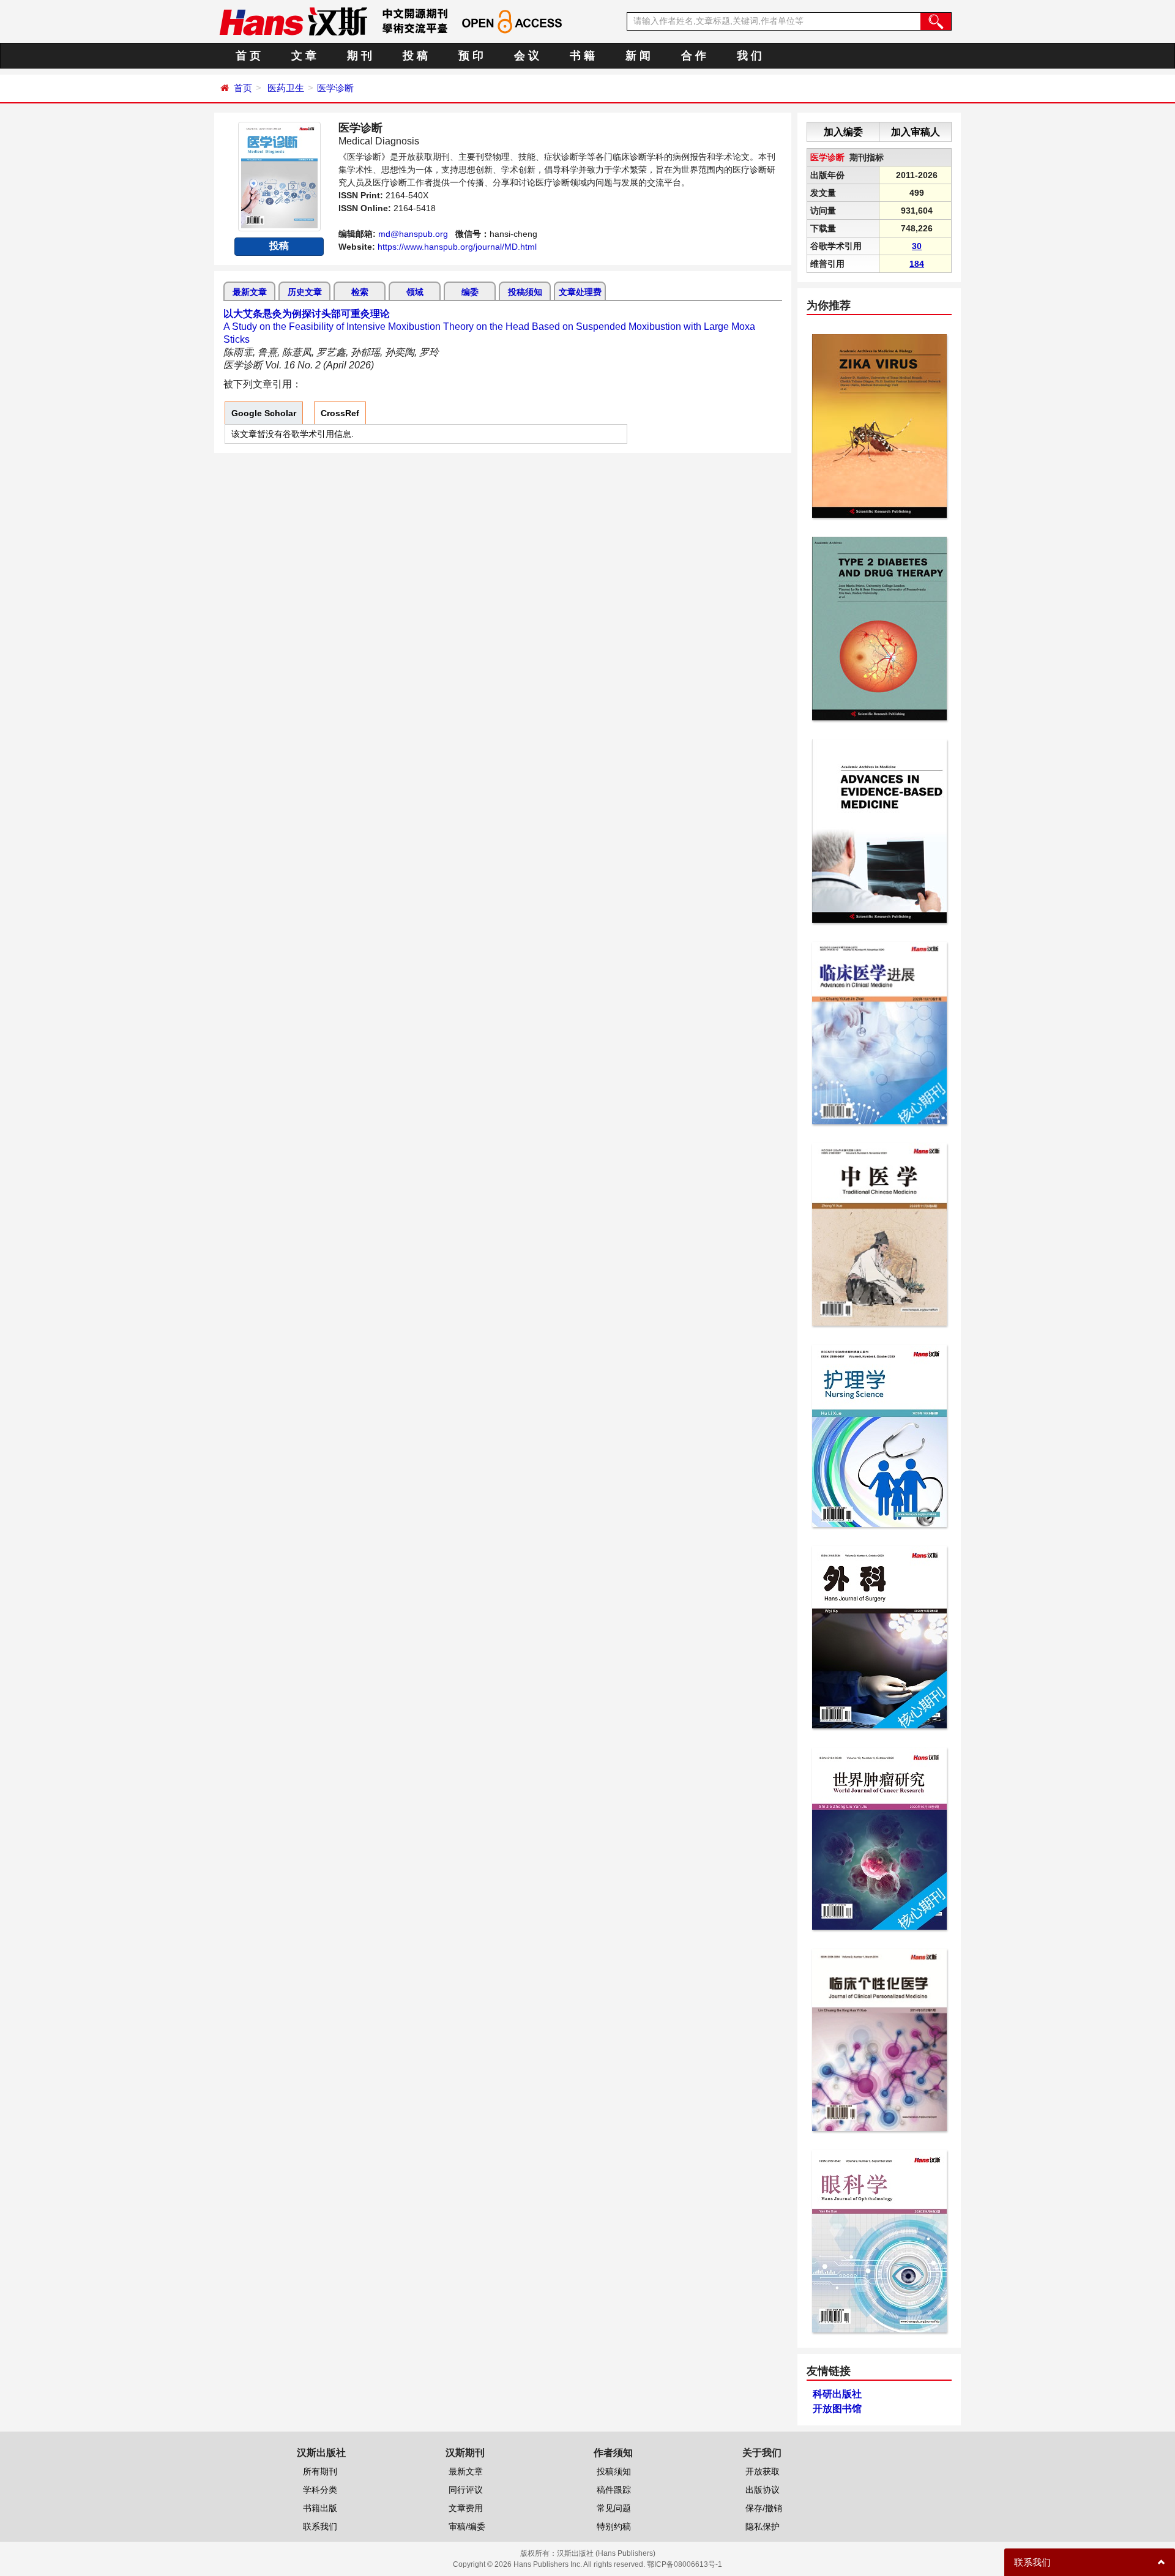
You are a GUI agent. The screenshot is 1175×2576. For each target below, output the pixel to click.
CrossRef (340, 413)
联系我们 (320, 2526)
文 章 (304, 56)
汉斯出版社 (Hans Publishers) (606, 2553)
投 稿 (415, 56)
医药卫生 (286, 88)
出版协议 (763, 2490)
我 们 (749, 56)
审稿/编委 (467, 2526)
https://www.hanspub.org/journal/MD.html (457, 247)
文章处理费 (580, 292)
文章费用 (466, 2508)
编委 (470, 292)
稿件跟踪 (614, 2490)
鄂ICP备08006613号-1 (684, 2564)
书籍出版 (320, 2508)
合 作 (694, 56)
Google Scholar (264, 413)
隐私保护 (763, 2526)
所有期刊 (320, 2471)
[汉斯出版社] (293, 21)
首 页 (248, 56)
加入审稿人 (916, 132)
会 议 (527, 56)
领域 (415, 292)
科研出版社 (837, 2394)
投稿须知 (525, 292)
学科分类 (320, 2490)
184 (917, 264)
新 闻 (638, 56)
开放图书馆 (837, 2409)
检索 (360, 292)
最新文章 (250, 292)
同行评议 (466, 2490)
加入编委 (843, 132)
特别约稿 (614, 2526)
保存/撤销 (764, 2508)
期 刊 (360, 56)
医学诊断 (335, 88)
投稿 (279, 246)
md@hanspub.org (413, 234)
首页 (243, 88)
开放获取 (763, 2471)
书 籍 (582, 56)
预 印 (471, 56)
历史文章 (305, 292)
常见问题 (614, 2508)
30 (917, 246)
